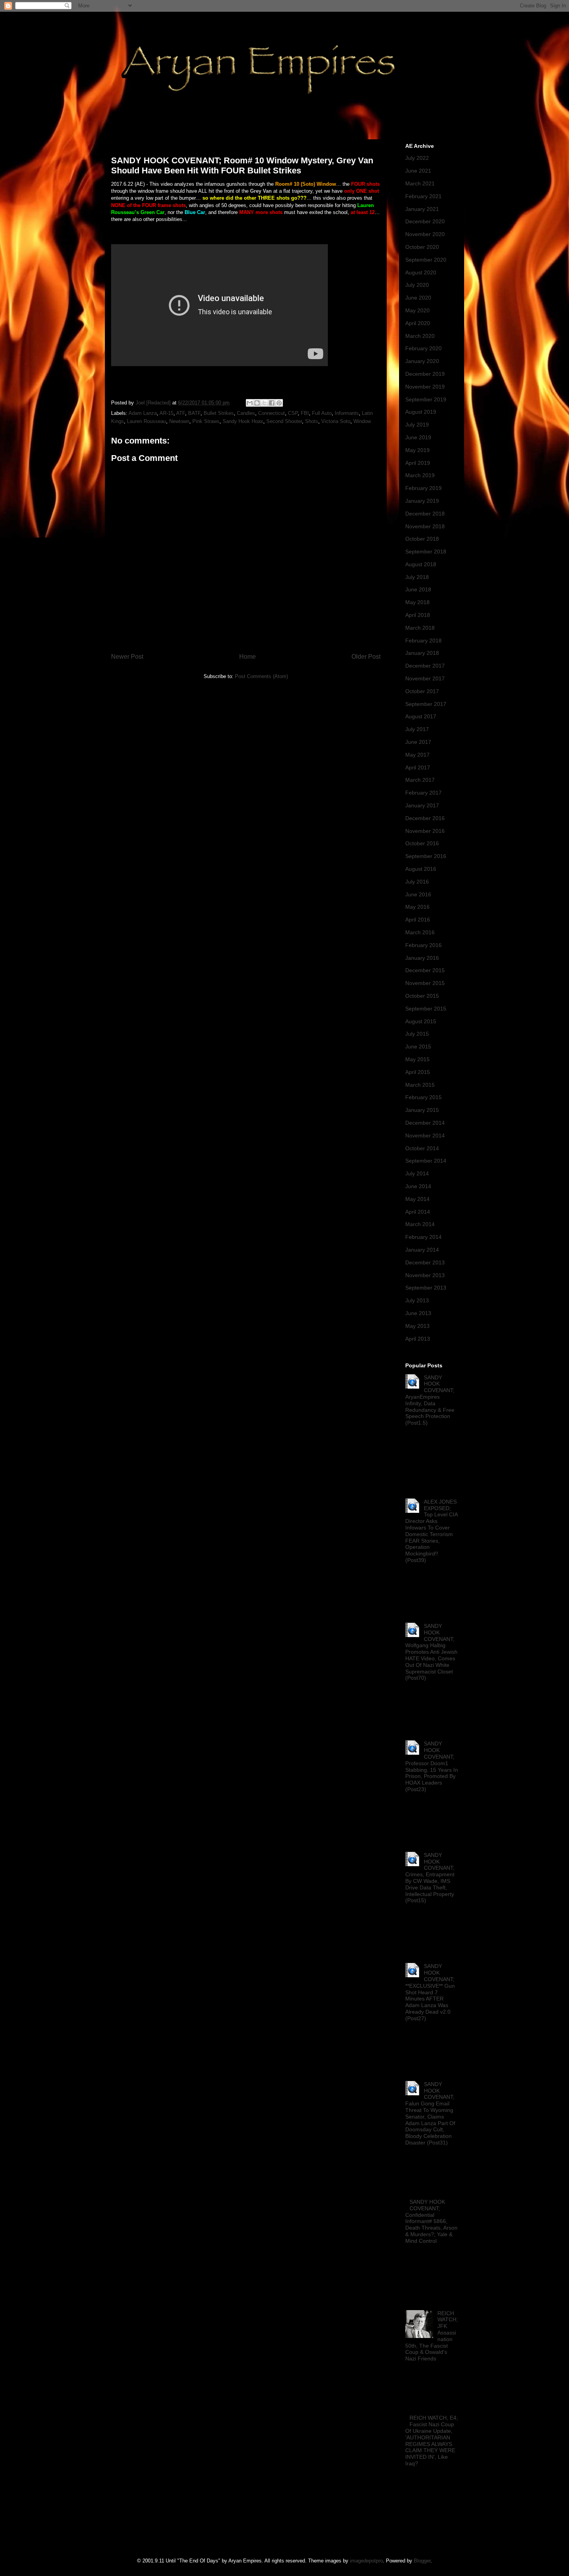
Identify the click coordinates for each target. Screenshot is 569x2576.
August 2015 (421, 1021)
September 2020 (426, 260)
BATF (194, 413)
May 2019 (417, 450)
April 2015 (418, 1072)
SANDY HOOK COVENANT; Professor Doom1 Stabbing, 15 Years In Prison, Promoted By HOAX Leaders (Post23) (432, 1766)
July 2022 (417, 158)
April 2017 (418, 767)
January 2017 (422, 805)
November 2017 (425, 678)
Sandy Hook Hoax (243, 421)
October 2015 (422, 996)
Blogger (422, 2561)
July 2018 (417, 577)
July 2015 (417, 1034)
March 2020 (420, 336)
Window (362, 421)
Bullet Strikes (219, 413)
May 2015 (417, 1059)
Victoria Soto (336, 421)
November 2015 (425, 983)
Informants (347, 413)
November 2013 (425, 1275)
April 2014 (418, 1212)
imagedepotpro (366, 2561)
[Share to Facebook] (272, 403)
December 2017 (425, 666)
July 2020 (417, 285)
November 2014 (425, 1136)
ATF (181, 413)
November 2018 (425, 526)
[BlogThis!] (257, 403)
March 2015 (420, 1085)
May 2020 (417, 310)
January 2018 (422, 653)
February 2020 (423, 348)
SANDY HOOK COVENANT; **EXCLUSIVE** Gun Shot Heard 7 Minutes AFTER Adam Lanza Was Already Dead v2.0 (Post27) (430, 1992)
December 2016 (425, 818)
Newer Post (127, 657)
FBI (305, 413)
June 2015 (418, 1046)
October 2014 (422, 1148)
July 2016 (417, 882)
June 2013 (418, 1313)
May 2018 (417, 602)
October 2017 (422, 691)
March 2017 (420, 780)
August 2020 (421, 272)
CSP (293, 413)
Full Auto (322, 413)
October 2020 (422, 247)
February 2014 (423, 1237)
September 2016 (426, 856)
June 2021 (418, 171)
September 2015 (426, 1009)
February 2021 (423, 196)
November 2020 (425, 234)
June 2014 (418, 1186)
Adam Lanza (143, 413)
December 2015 (425, 970)
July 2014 (417, 1173)
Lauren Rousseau (147, 421)
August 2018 (421, 564)
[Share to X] (264, 403)
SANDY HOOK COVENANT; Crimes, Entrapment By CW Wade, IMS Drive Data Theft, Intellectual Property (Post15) (430, 1878)
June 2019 (418, 437)
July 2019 (417, 425)
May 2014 (417, 1199)
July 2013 (417, 1300)
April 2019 (418, 463)
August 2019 (421, 412)
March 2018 (420, 628)
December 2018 (425, 514)
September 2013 (426, 1288)
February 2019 (423, 488)
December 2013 (425, 1262)
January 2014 (422, 1250)
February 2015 (423, 1097)
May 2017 (417, 755)
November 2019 (425, 387)
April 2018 (418, 615)
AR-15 (166, 413)
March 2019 (420, 475)
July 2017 (417, 729)
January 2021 (422, 209)
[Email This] (250, 403)
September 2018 (426, 552)
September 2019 (426, 399)
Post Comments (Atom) (261, 676)
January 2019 (422, 501)
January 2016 (422, 958)
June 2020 (418, 298)
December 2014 (425, 1123)
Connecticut (272, 413)
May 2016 (417, 907)
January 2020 (422, 361)
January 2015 (422, 1110)
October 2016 (422, 843)
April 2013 (418, 1339)
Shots (312, 421)
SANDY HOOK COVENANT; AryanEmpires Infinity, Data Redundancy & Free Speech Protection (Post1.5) (430, 1400)
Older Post (366, 657)
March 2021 (420, 183)
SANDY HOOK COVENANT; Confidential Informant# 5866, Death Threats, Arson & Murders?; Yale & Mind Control (431, 2221)
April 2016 (418, 920)
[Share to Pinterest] (279, 403)
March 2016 (420, 932)
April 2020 (418, 323)
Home (248, 657)
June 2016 (418, 894)
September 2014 (426, 1161)
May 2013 (417, 1326)
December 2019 (425, 374)
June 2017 (418, 742)
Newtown (179, 421)
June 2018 (418, 589)
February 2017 (423, 793)
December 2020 (425, 221)
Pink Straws (206, 421)
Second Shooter (284, 421)
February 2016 (423, 945)
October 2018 (422, 539)
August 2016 (421, 869)
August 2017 (421, 716)
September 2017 (426, 704)
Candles (246, 413)
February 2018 (423, 641)
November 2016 (425, 831)
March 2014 (420, 1224)
